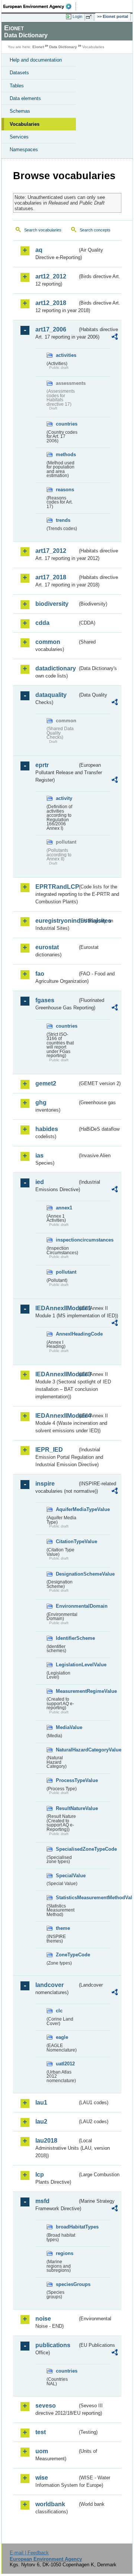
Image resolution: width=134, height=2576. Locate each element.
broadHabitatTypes (67, 2227)
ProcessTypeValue (67, 1780)
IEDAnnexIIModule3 (56, 1374)
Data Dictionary (63, 47)
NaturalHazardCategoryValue (67, 1750)
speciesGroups (67, 2284)
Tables (17, 86)
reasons (65, 490)
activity (64, 798)
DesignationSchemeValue (67, 1574)
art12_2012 (51, 276)
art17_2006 (51, 329)
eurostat (47, 947)
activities (66, 355)
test (41, 2432)
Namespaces (24, 149)
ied (40, 1182)
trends (63, 520)
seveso (46, 2406)
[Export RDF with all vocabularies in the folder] (115, 338)
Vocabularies (25, 124)
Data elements (25, 98)
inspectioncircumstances (67, 1240)
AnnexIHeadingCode (67, 1334)
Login (77, 16)
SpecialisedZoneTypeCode (67, 1849)
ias (39, 1155)
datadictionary (56, 668)
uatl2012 (65, 2064)
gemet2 (46, 1083)
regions (65, 2253)
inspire (45, 1484)
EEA (40, 6)
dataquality (51, 695)
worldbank (50, 2504)
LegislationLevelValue (67, 1665)
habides (47, 1129)
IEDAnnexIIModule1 (56, 1308)
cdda (42, 623)
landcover (50, 1985)
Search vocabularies (43, 230)
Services (19, 137)
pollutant (66, 1272)
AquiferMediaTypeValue (67, 1509)
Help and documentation (36, 60)
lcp (40, 2175)
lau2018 (46, 2141)
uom (42, 2451)
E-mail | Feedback (29, 2553)
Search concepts (95, 230)
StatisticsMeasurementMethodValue (67, 1898)
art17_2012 (51, 551)
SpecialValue (67, 1876)
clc (59, 2011)
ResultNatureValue (67, 1808)
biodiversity (52, 604)
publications (53, 2345)
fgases (45, 1000)
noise (43, 2319)
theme (63, 1928)
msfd (42, 2201)
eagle (62, 2037)
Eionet (38, 47)
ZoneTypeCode (67, 1955)
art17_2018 (51, 577)
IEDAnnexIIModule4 (56, 1416)
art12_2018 (51, 303)
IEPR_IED (49, 1450)
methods (66, 454)
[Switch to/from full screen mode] (90, 17)
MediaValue (67, 1727)
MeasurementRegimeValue (67, 1691)
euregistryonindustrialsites (56, 921)
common (48, 642)
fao (40, 974)
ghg (41, 1102)
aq (39, 250)
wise (42, 2478)
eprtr (42, 765)
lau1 (41, 2102)
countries (67, 424)
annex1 (64, 1208)
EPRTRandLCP (56, 887)
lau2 (41, 2122)
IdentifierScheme (67, 1638)
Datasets (19, 73)
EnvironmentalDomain (67, 1606)
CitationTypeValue (67, 1541)
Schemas (20, 111)
